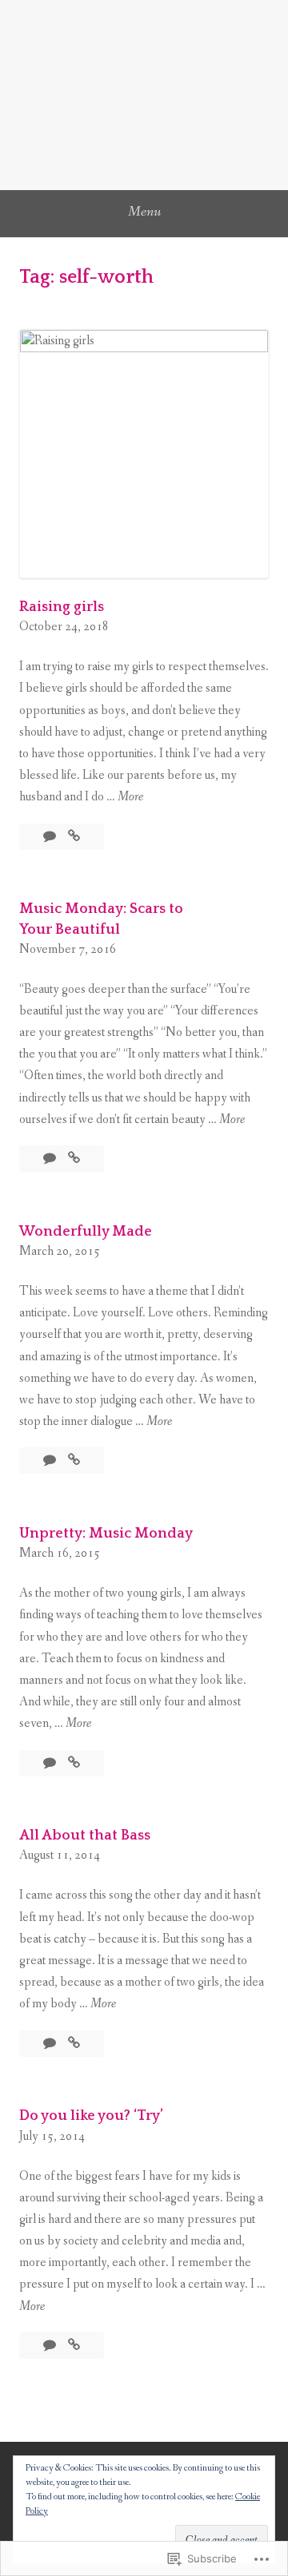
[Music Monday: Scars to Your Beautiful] (74, 1159)
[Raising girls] (74, 837)
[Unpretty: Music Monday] (74, 1763)
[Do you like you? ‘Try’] (74, 2346)
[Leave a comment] (51, 837)
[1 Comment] (51, 1763)
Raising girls (62, 607)
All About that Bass (85, 1836)
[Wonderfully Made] (74, 1461)
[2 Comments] (51, 1461)
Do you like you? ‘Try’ (91, 2116)
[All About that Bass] (74, 2044)
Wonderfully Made (86, 1232)
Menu (144, 212)
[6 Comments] (51, 2346)
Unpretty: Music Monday (106, 1534)
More (130, 798)
